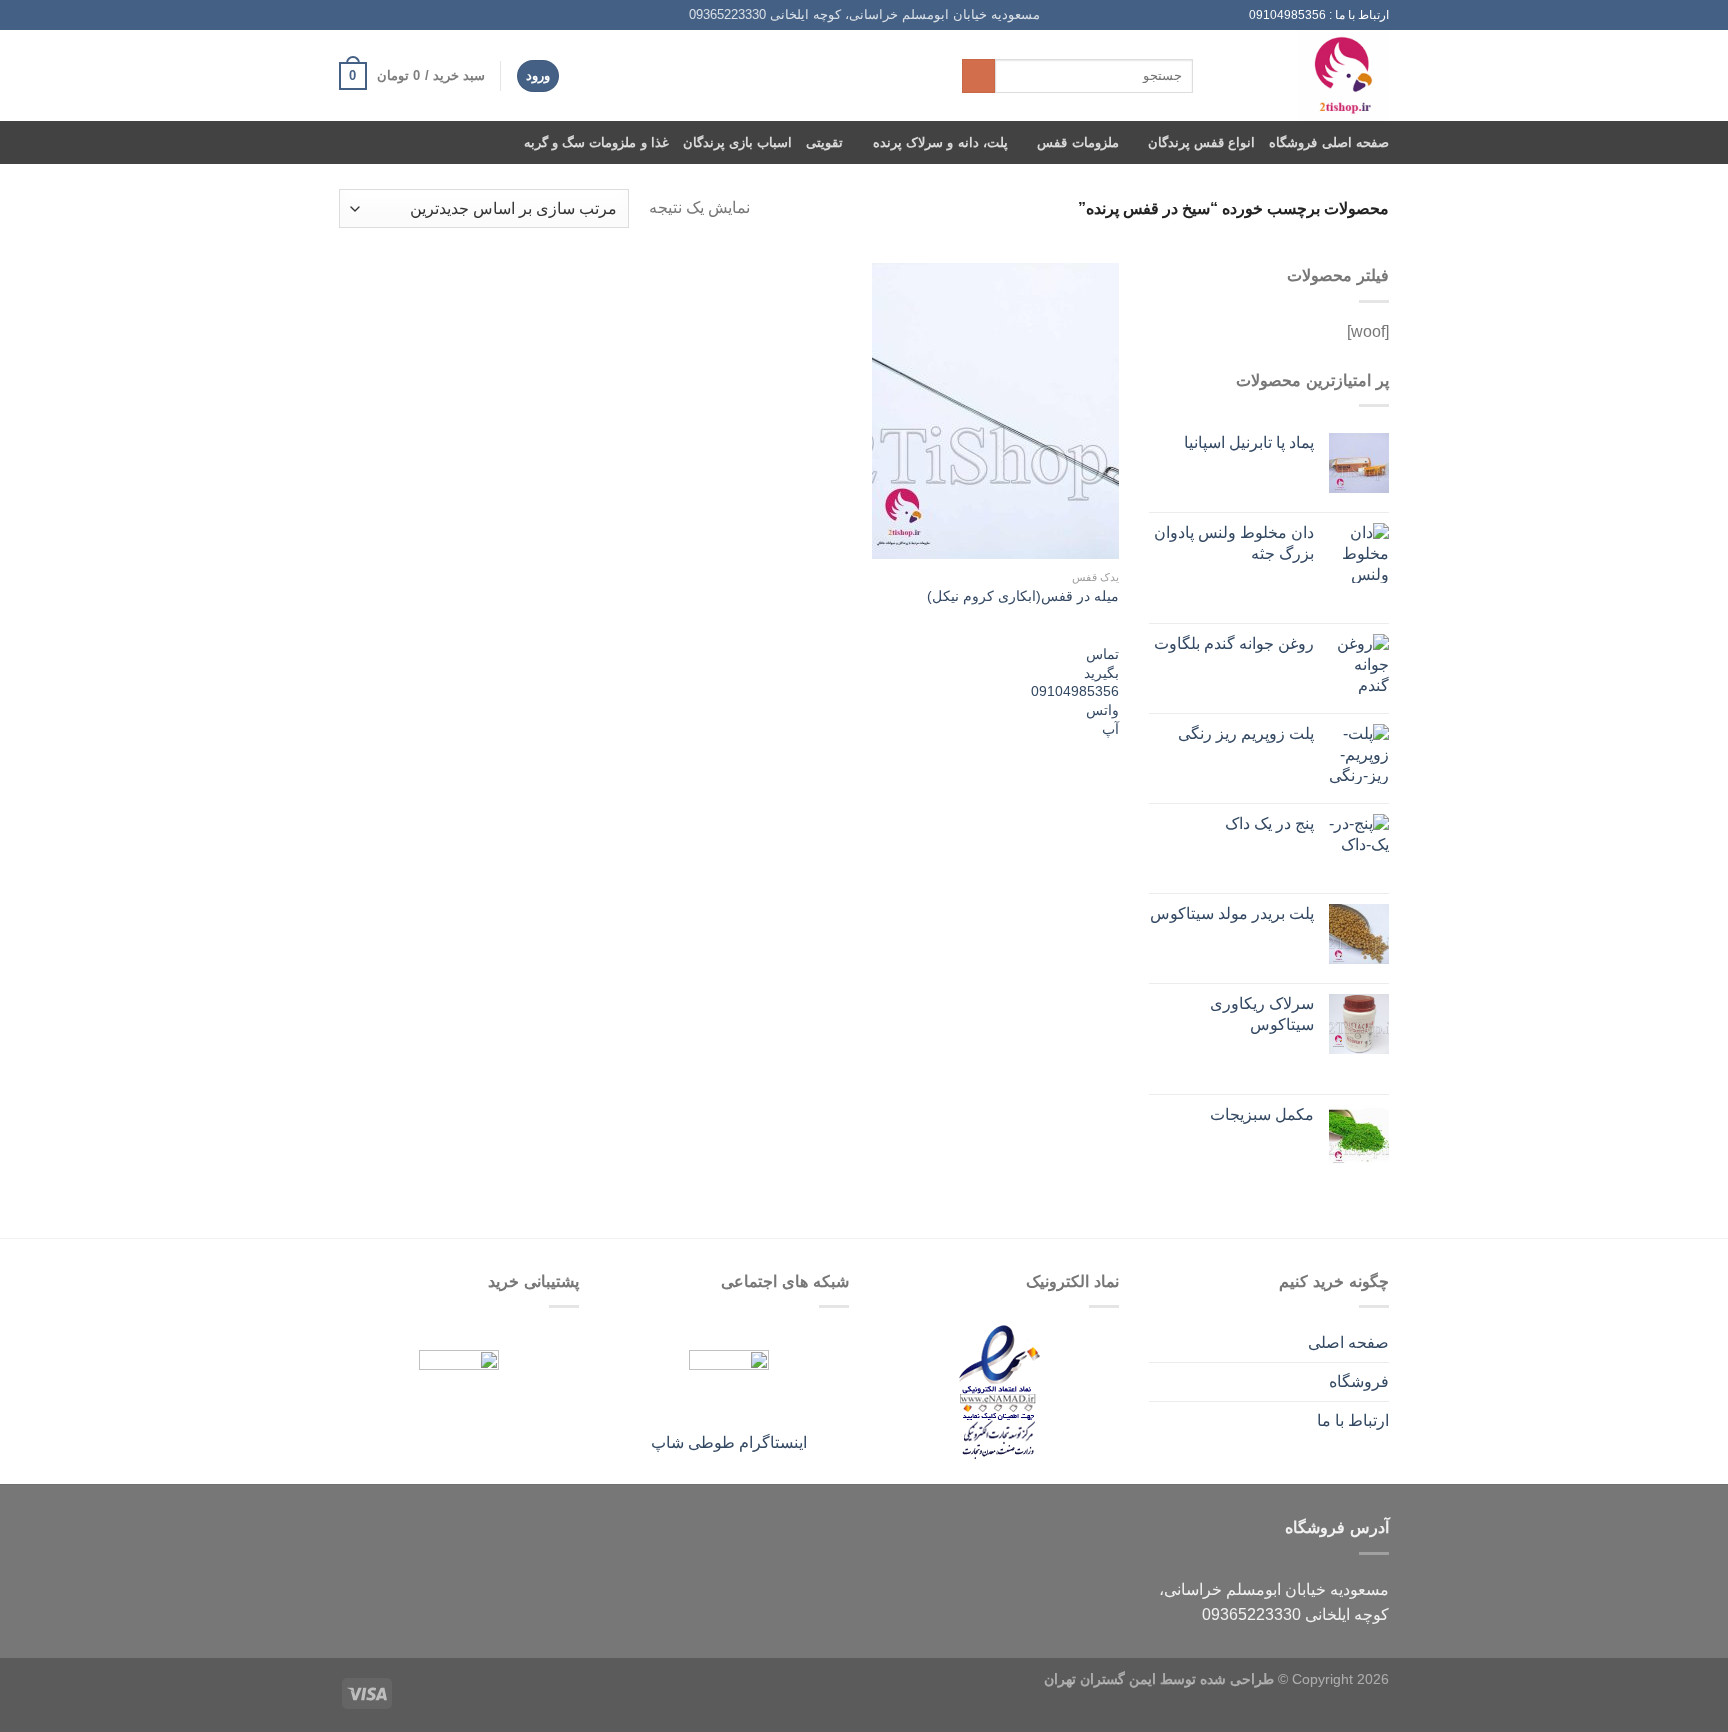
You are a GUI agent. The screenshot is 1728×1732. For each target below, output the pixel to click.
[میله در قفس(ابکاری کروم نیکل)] (995, 411)
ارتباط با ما (1353, 1420)
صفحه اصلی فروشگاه (1329, 142)
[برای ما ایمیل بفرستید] (387, 15)
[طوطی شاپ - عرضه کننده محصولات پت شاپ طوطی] (1306, 75)
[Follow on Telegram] (349, 15)
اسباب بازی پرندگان (738, 142)
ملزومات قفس (1077, 142)
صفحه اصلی (1348, 1342)
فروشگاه (1359, 1381)
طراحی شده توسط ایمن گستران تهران (1159, 1679)
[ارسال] (978, 76)
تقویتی (824, 142)
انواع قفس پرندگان (1202, 142)
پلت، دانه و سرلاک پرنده (940, 142)
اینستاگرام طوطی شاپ (729, 1442)
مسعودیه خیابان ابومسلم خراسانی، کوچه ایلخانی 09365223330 (864, 14)
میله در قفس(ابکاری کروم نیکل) (1023, 596)
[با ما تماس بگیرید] (368, 15)
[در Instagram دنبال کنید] (406, 15)
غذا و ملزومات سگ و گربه (596, 142)
